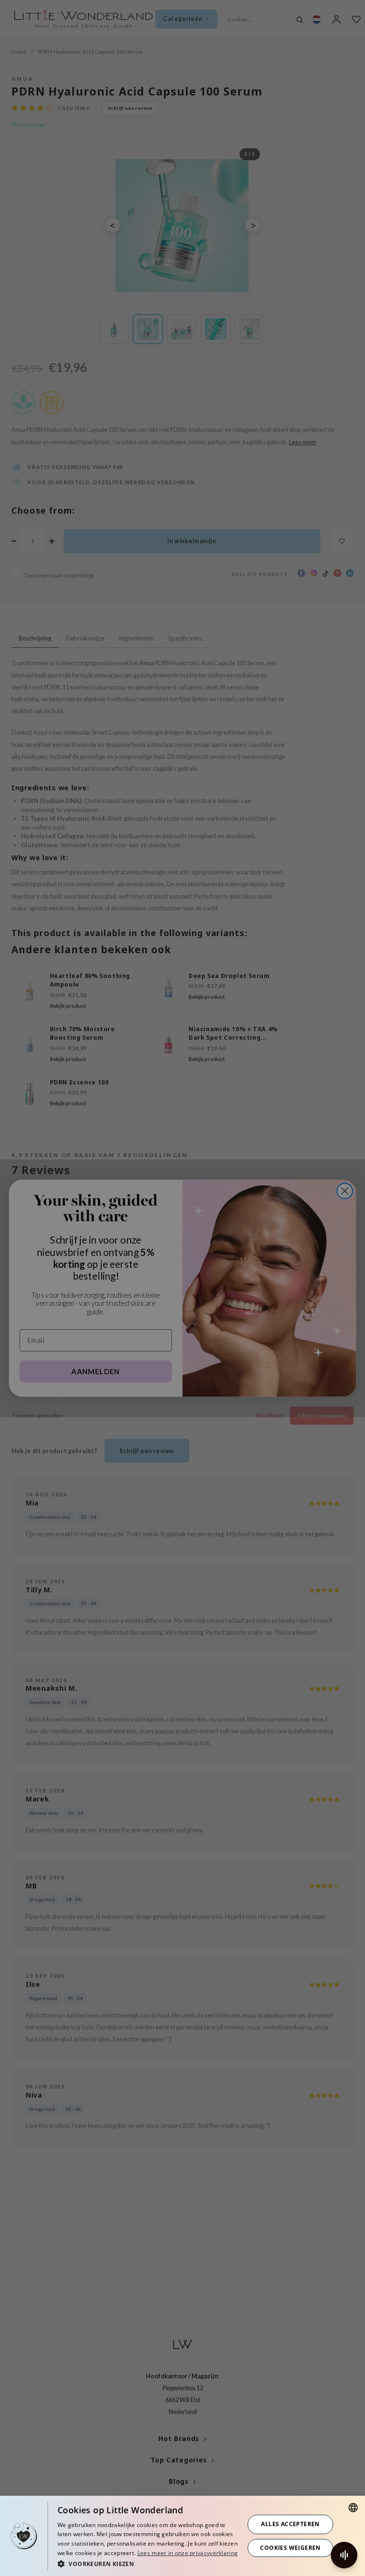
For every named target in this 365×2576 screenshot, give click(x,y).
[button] (148, 2563)
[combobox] (353, 2508)
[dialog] (182, 2536)
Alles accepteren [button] (290, 2524)
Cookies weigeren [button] (290, 2548)
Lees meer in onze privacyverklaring (188, 2553)
